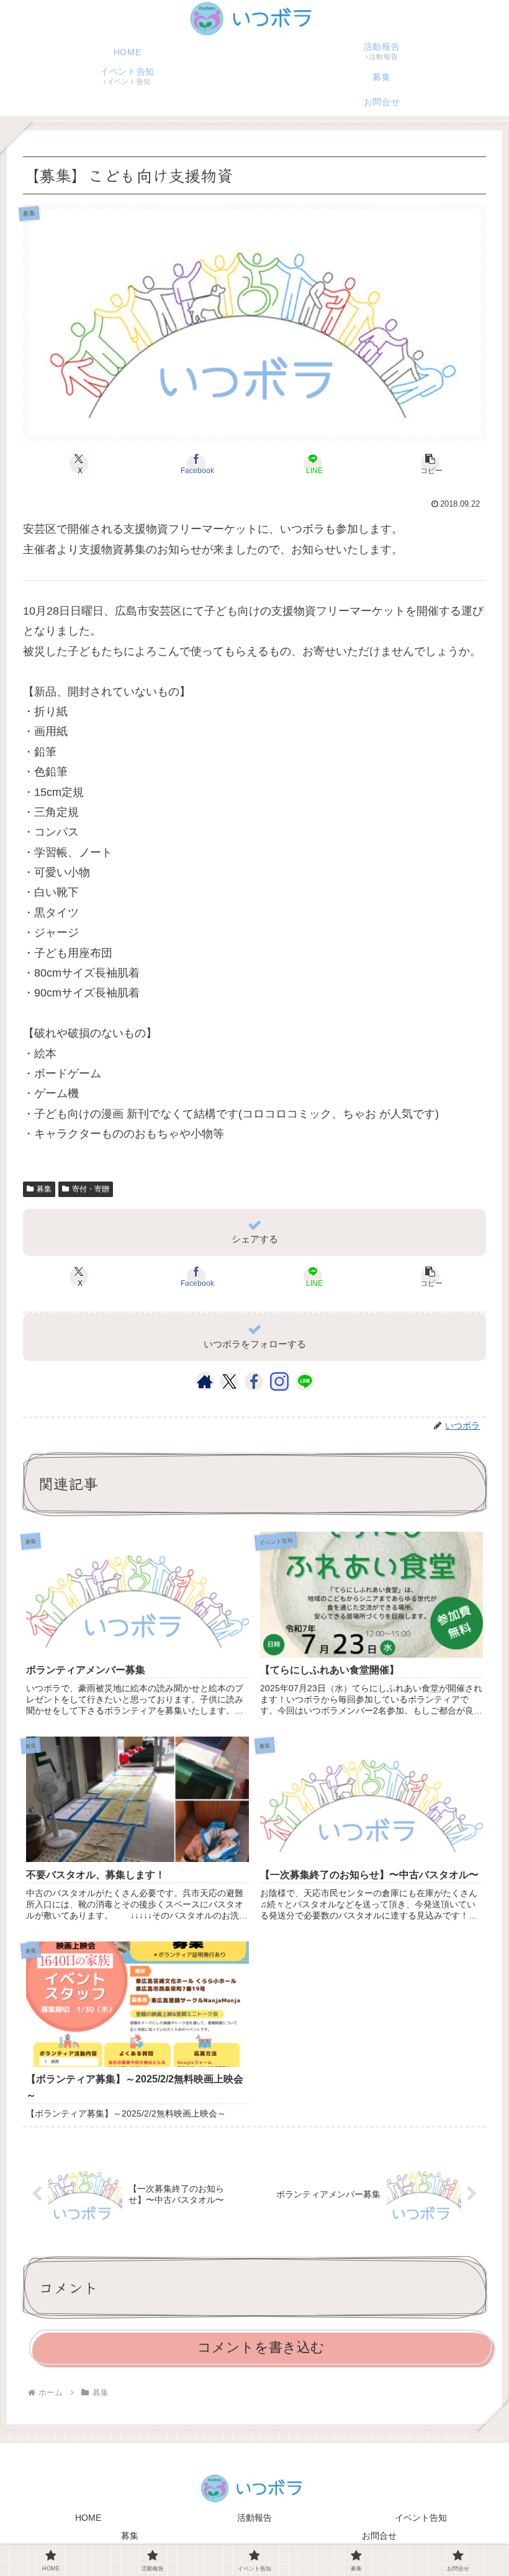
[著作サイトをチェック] (205, 1381)
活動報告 (254, 2518)
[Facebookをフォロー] (254, 1381)
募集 (44, 1189)
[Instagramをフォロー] (279, 1381)
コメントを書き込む (261, 2347)
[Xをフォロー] (229, 1381)
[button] (430, 464)
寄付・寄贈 (91, 1189)
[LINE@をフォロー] (305, 1381)
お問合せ (379, 2536)
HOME (88, 2518)
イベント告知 (421, 2518)
